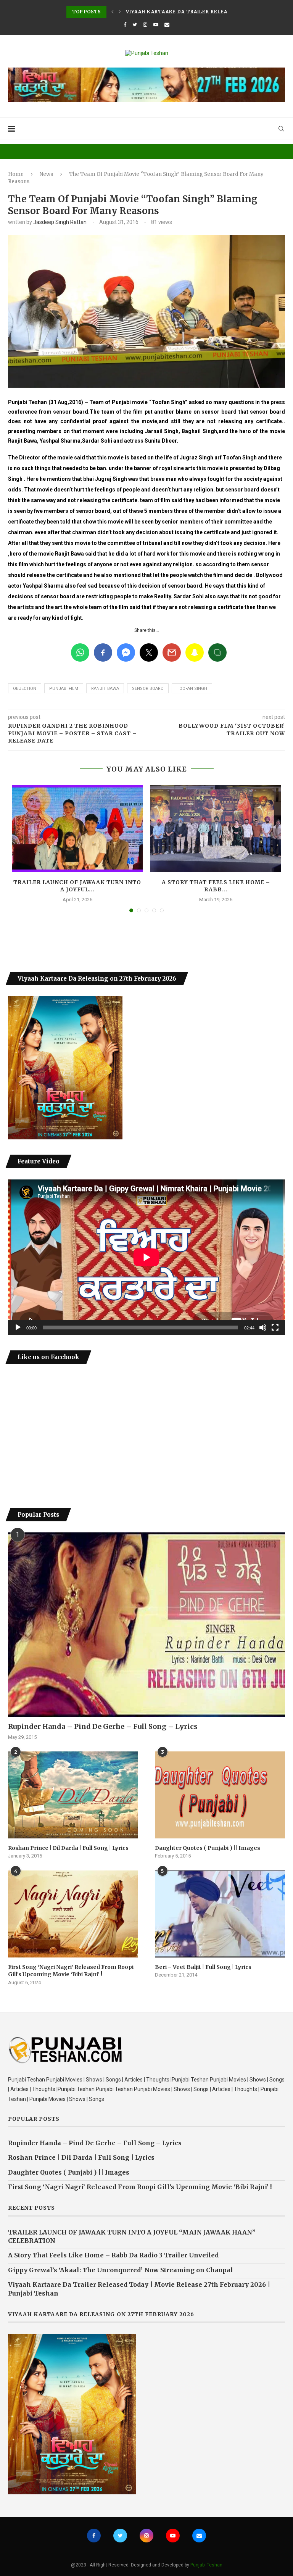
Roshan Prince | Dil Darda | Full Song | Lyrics (68, 1848)
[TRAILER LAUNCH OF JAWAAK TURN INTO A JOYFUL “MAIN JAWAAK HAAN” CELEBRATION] (77, 829)
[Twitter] (135, 25)
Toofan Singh (192, 689)
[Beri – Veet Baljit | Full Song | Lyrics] (220, 1914)
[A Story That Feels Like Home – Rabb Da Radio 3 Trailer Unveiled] (216, 829)
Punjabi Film (64, 689)
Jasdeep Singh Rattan (60, 222)
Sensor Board (148, 689)
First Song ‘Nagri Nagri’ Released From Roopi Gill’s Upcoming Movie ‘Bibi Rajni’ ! (71, 1971)
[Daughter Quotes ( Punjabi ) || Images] (220, 1795)
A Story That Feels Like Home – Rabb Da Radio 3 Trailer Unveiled (113, 2255)
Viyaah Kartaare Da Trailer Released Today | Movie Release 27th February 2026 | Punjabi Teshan (139, 2289)
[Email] (167, 25)
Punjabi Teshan (206, 2565)
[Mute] (263, 1327)
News (46, 174)
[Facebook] (125, 25)
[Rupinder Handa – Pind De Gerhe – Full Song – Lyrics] (146, 1625)
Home (16, 174)
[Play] (18, 1327)
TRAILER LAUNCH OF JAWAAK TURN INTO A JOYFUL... (77, 886)
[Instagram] (145, 25)
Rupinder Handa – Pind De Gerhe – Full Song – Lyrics (103, 1726)
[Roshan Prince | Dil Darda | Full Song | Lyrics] (73, 1795)
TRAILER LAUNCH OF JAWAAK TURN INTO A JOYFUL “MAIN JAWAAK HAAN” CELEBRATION (132, 2236)
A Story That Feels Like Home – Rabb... (216, 886)
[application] (146, 1257)
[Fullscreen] (275, 1327)
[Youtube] (156, 25)
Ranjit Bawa (105, 689)
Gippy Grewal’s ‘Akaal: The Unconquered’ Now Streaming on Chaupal (121, 2270)
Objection (25, 689)
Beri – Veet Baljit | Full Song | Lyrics (203, 1967)
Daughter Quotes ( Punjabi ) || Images (208, 1848)
